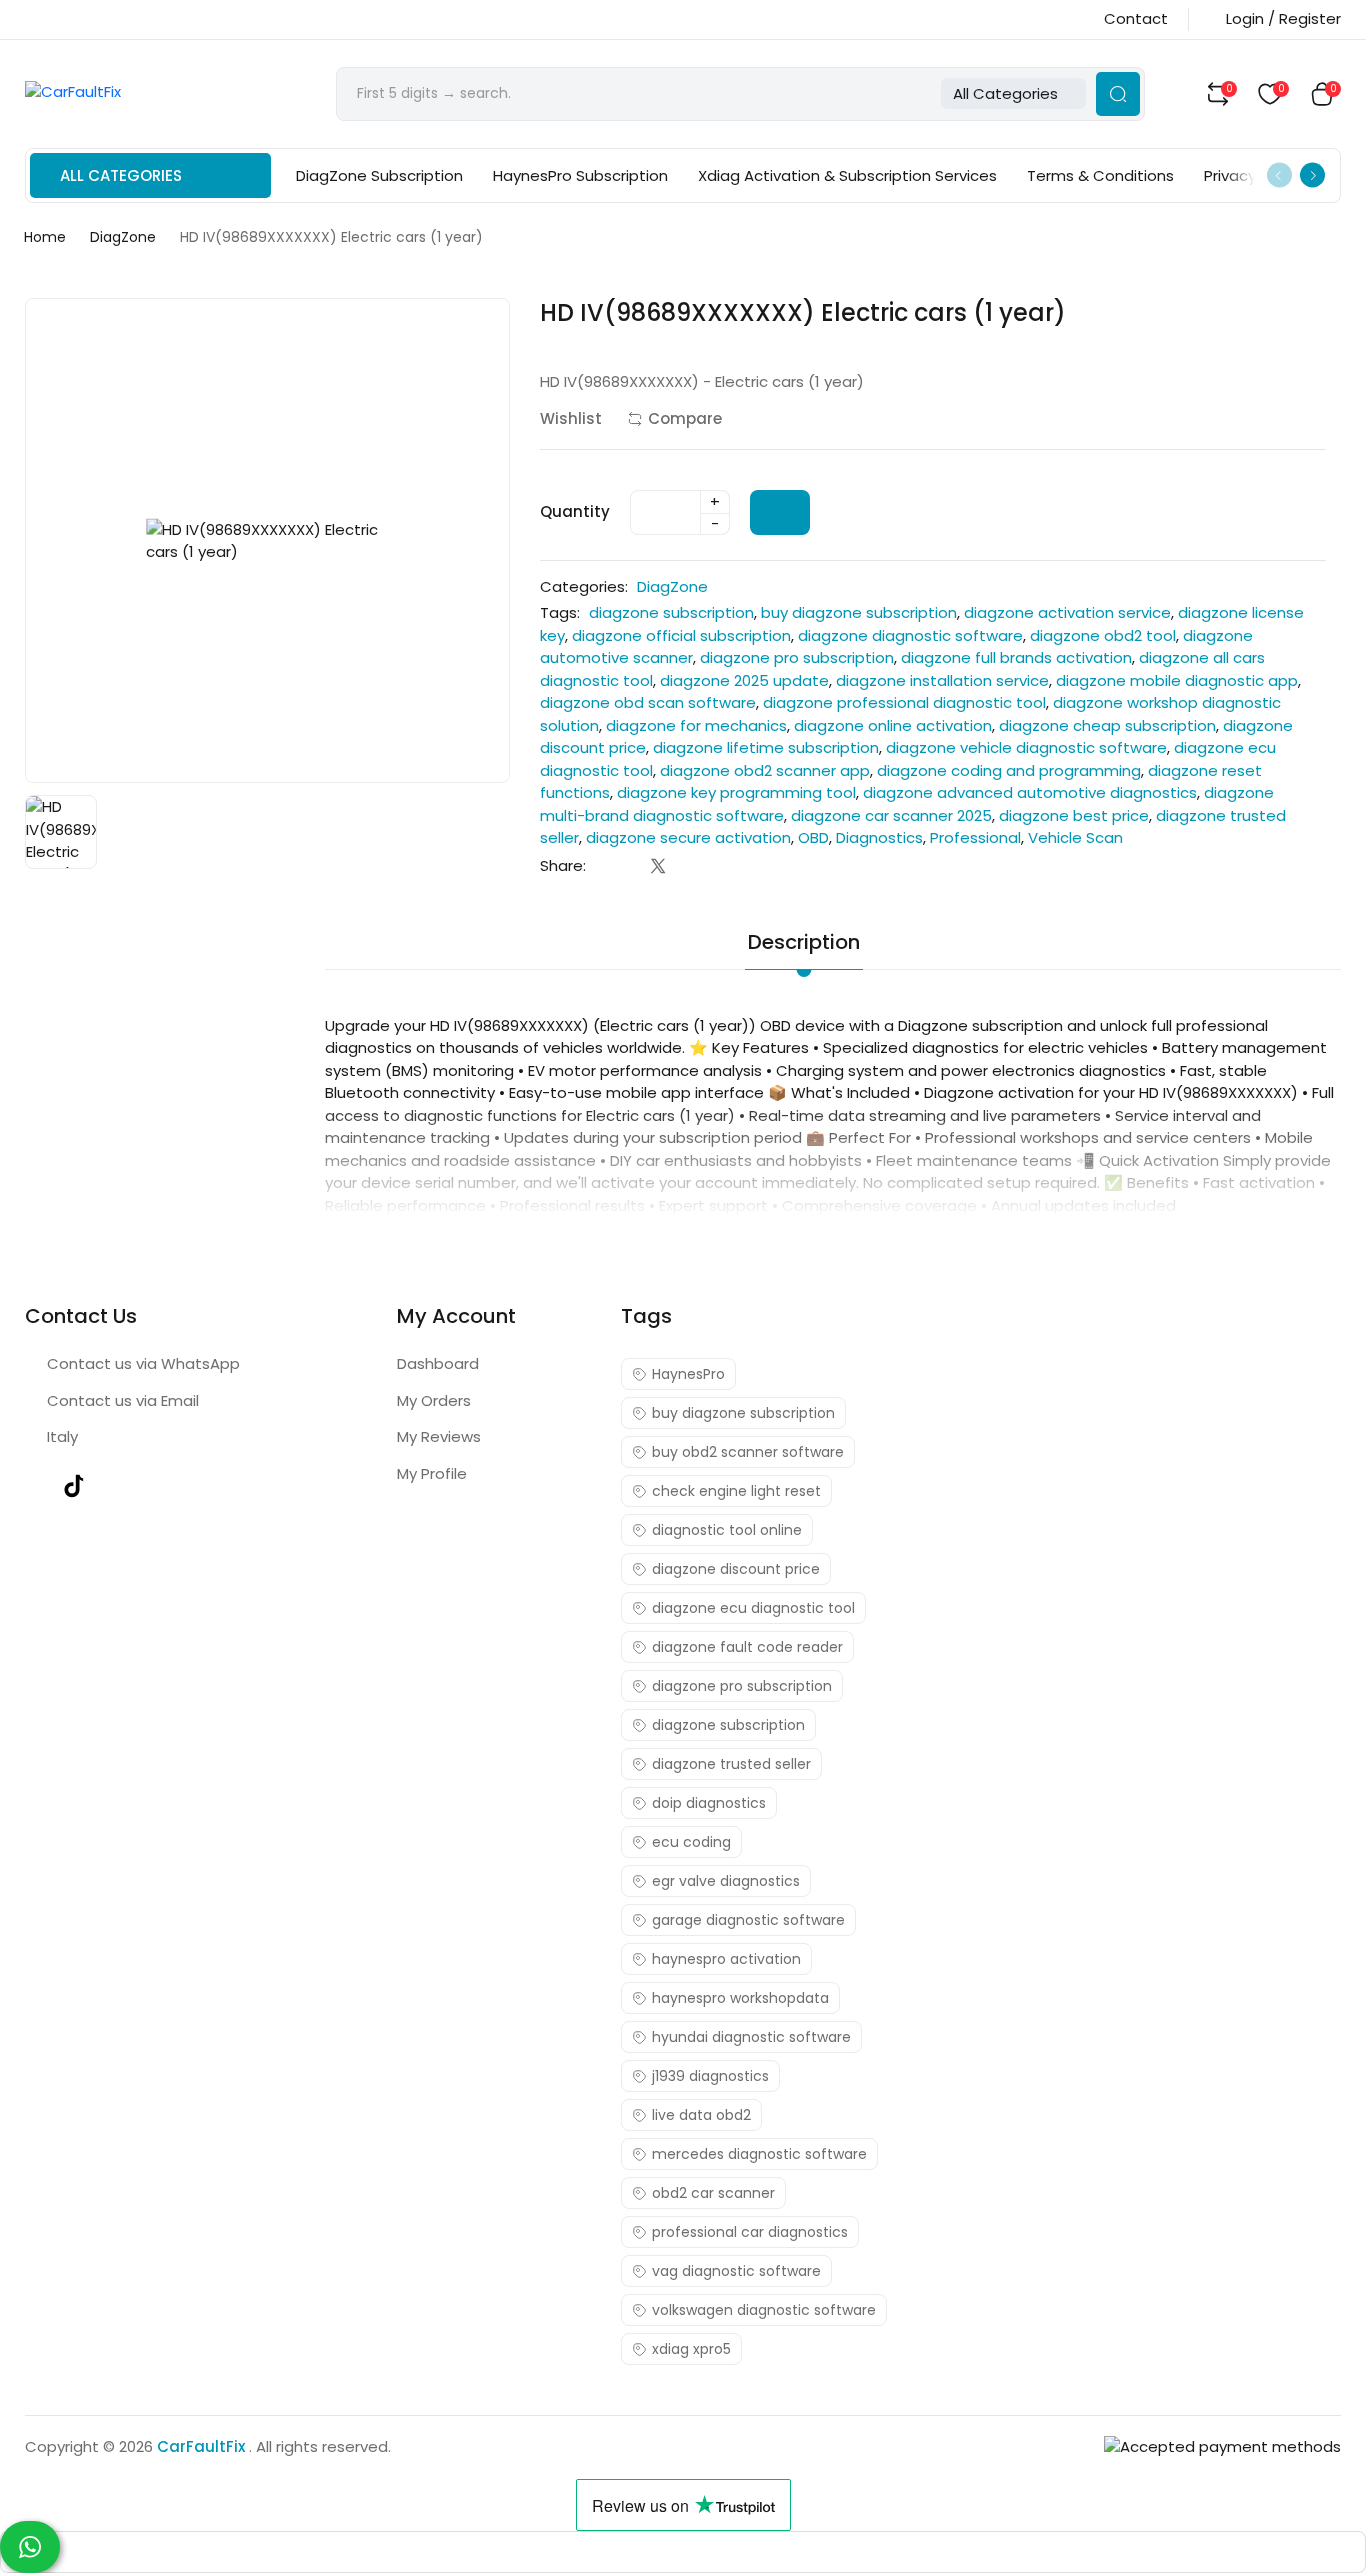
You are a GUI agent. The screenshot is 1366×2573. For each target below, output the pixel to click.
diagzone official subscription (681, 635)
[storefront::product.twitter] (658, 866)
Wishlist (571, 418)
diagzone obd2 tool (1103, 635)
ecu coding (691, 1842)
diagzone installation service (942, 680)
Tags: (560, 612)
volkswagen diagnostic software (764, 2310)
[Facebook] (618, 866)
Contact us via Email (123, 1400)
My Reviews (439, 1436)
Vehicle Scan (1075, 837)
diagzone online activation (893, 725)
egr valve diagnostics (726, 1881)
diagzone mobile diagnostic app (1177, 680)
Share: (563, 865)
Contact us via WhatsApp (143, 1363)
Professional (975, 837)
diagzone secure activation (688, 837)
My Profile (432, 1473)
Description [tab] (804, 942)
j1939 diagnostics (710, 2076)
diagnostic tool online (727, 1530)
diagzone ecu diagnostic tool (753, 1608)
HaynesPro (688, 1374)
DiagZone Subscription (379, 175)
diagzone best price (1074, 815)
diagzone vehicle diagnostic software (1026, 747)
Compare (685, 418)
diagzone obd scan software (648, 702)
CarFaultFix (203, 2446)
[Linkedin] (698, 866)
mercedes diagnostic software (759, 2154)
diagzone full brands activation (1016, 657)
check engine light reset (736, 1491)
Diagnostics (879, 837)
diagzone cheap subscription (1107, 725)
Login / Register (1283, 18)
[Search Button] (1118, 94)
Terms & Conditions (1100, 175)
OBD (813, 837)
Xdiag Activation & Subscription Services (847, 175)
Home (45, 237)
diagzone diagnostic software (910, 635)
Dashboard (438, 1363)
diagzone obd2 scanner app (765, 770)
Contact (1136, 18)
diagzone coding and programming (1009, 770)
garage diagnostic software (748, 1920)
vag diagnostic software (736, 2271)
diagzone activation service (1067, 612)
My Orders (434, 1400)
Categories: (584, 586)
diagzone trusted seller (731, 1764)
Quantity (575, 511)
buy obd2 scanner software (748, 1452)
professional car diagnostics (750, 2232)
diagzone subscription (671, 612)
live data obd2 (701, 2115)
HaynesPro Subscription (580, 175)
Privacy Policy (1253, 175)
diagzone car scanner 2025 (891, 815)
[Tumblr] (738, 866)
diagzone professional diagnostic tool (904, 702)
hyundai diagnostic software (751, 2037)
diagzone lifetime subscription (766, 747)
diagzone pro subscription (797, 657)
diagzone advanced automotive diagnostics (1030, 792)
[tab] (918, 929)
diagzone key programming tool (736, 792)
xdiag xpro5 (691, 2349)
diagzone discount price (736, 1569)
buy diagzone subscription (859, 612)
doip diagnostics (709, 1803)
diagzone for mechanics (696, 725)
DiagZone (123, 237)
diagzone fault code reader (747, 1647)
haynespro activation (726, 1959)
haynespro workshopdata (740, 1998)
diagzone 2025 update (744, 680)
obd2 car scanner (713, 2193)
